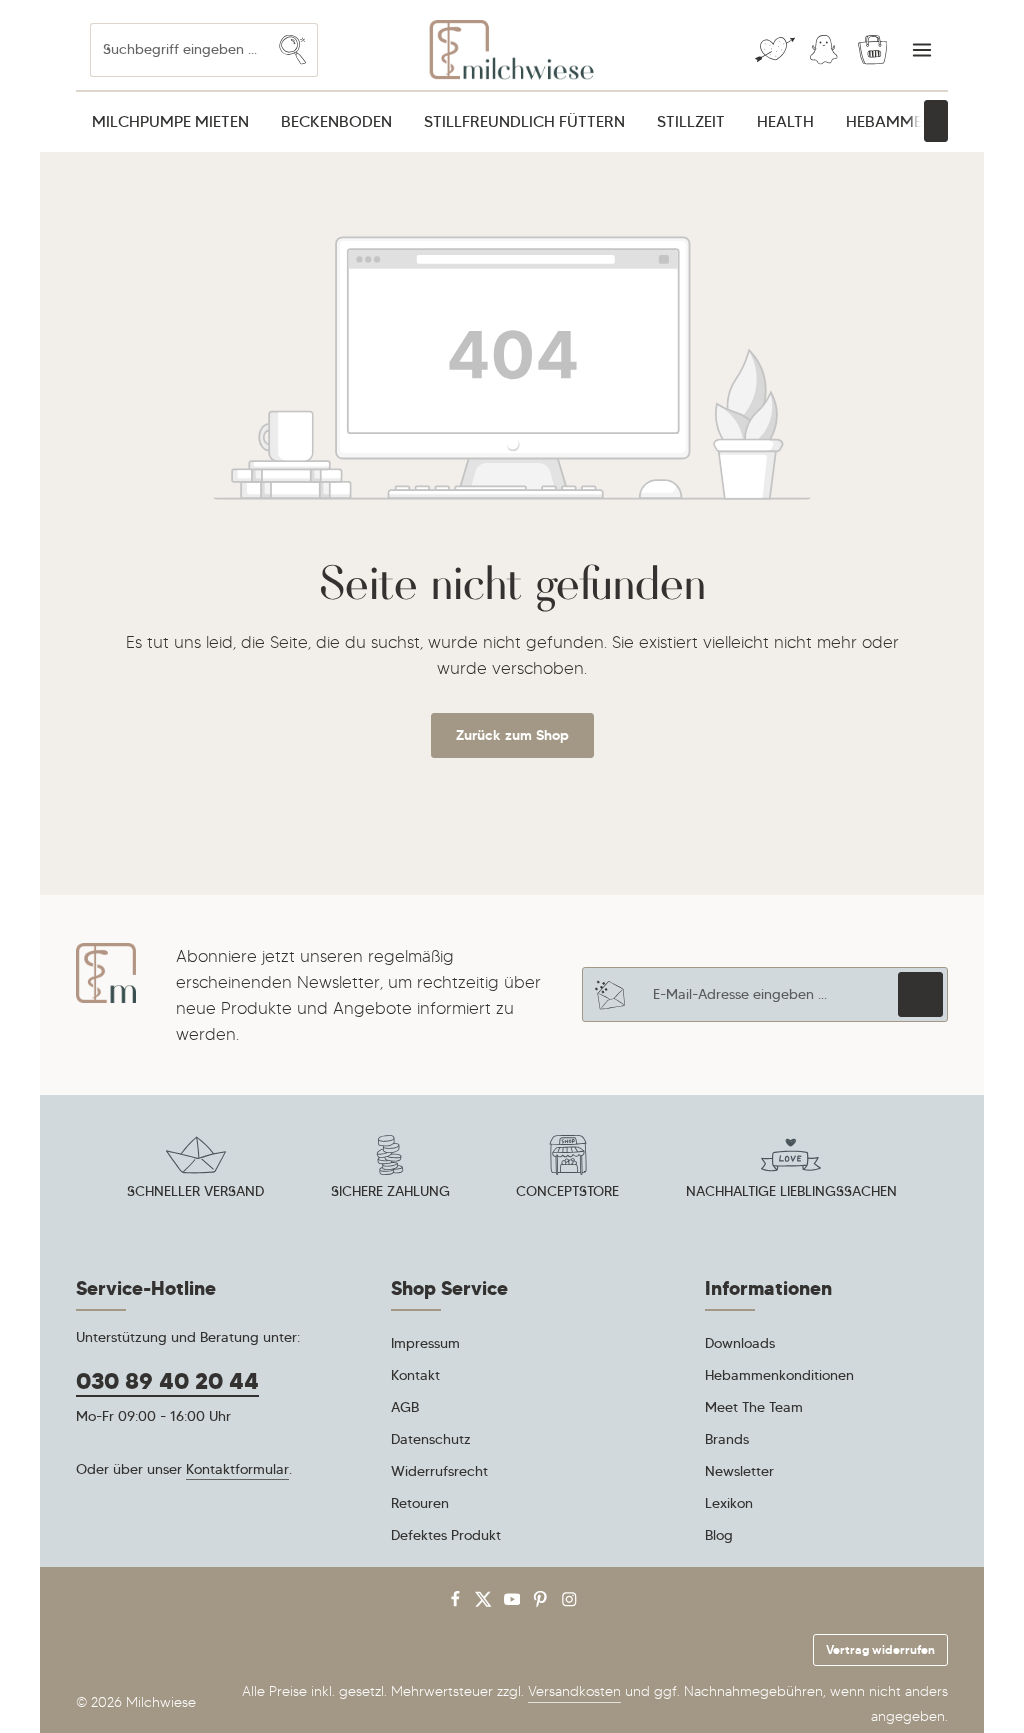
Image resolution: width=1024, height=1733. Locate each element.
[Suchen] (293, 49)
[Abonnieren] (920, 994)
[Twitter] (485, 1603)
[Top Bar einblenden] (921, 50)
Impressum (425, 1343)
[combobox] (179, 49)
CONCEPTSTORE (567, 1191)
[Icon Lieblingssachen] (791, 1170)
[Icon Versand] (196, 1170)
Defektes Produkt (446, 1535)
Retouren (420, 1503)
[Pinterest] (542, 1603)
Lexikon (729, 1503)
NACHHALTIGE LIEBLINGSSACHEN (791, 1191)
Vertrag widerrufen (880, 1649)
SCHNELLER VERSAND (195, 1191)
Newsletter (739, 1471)
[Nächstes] (936, 121)
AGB (405, 1407)
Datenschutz (431, 1439)
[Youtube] (514, 1603)
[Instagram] (569, 1603)
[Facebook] (457, 1603)
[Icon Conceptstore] (568, 1170)
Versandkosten (574, 1691)
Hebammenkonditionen (779, 1375)
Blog (719, 1535)
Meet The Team (754, 1407)
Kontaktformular (237, 1469)
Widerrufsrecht (439, 1471)
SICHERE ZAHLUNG (390, 1191)
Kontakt (415, 1375)
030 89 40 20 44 (167, 1381)
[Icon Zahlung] (390, 1170)
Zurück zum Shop (512, 735)
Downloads (740, 1343)
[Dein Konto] (823, 50)
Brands (727, 1439)
